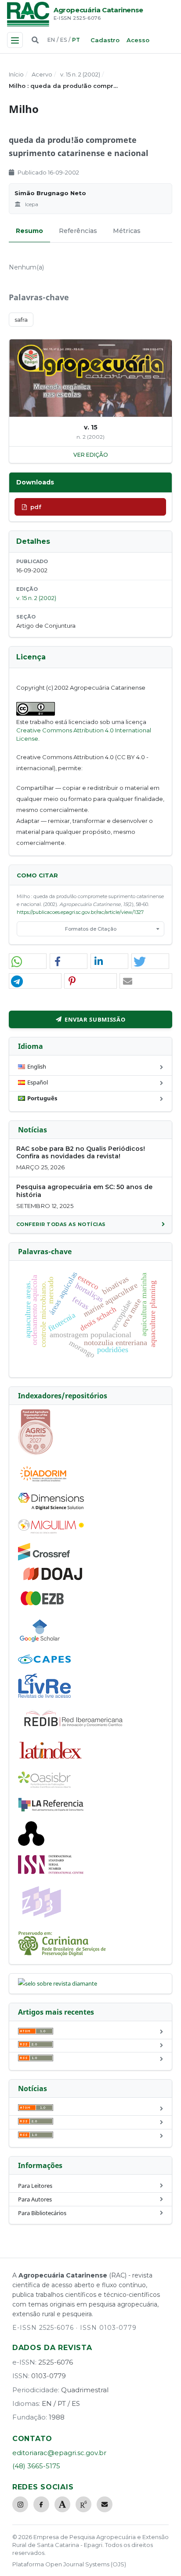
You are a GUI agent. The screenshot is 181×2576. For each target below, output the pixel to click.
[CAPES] (44, 1662)
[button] (28, 962)
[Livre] (44, 1697)
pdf (36, 507)
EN (51, 40)
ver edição (91, 455)
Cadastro (105, 40)
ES (63, 40)
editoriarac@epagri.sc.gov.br (59, 2453)
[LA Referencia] (51, 1810)
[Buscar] (35, 40)
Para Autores (35, 2199)
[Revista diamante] (58, 1983)
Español (38, 1082)
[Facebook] (41, 2504)
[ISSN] (51, 1872)
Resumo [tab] (29, 231)
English (37, 1066)
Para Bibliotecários (42, 2213)
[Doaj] (54, 1580)
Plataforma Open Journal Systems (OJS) (69, 2564)
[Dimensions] (51, 1508)
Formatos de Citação (91, 929)
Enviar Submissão (95, 1019)
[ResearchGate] (83, 2504)
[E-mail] (105, 2504)
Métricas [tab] (127, 231)
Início (16, 74)
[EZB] (43, 1604)
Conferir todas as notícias (61, 1224)
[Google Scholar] (40, 1643)
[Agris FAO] (36, 1453)
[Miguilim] (51, 1532)
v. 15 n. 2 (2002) (80, 74)
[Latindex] (51, 1760)
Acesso (138, 40)
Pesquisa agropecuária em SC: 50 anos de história (84, 1191)
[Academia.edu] (62, 2504)
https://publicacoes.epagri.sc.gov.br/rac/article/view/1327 (80, 912)
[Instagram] (20, 2504)
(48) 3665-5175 (36, 2466)
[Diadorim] (43, 1481)
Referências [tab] (78, 231)
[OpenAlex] (31, 1844)
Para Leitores (35, 2186)
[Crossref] (44, 1558)
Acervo (42, 74)
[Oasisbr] (44, 1786)
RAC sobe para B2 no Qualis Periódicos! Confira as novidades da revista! (81, 1153)
